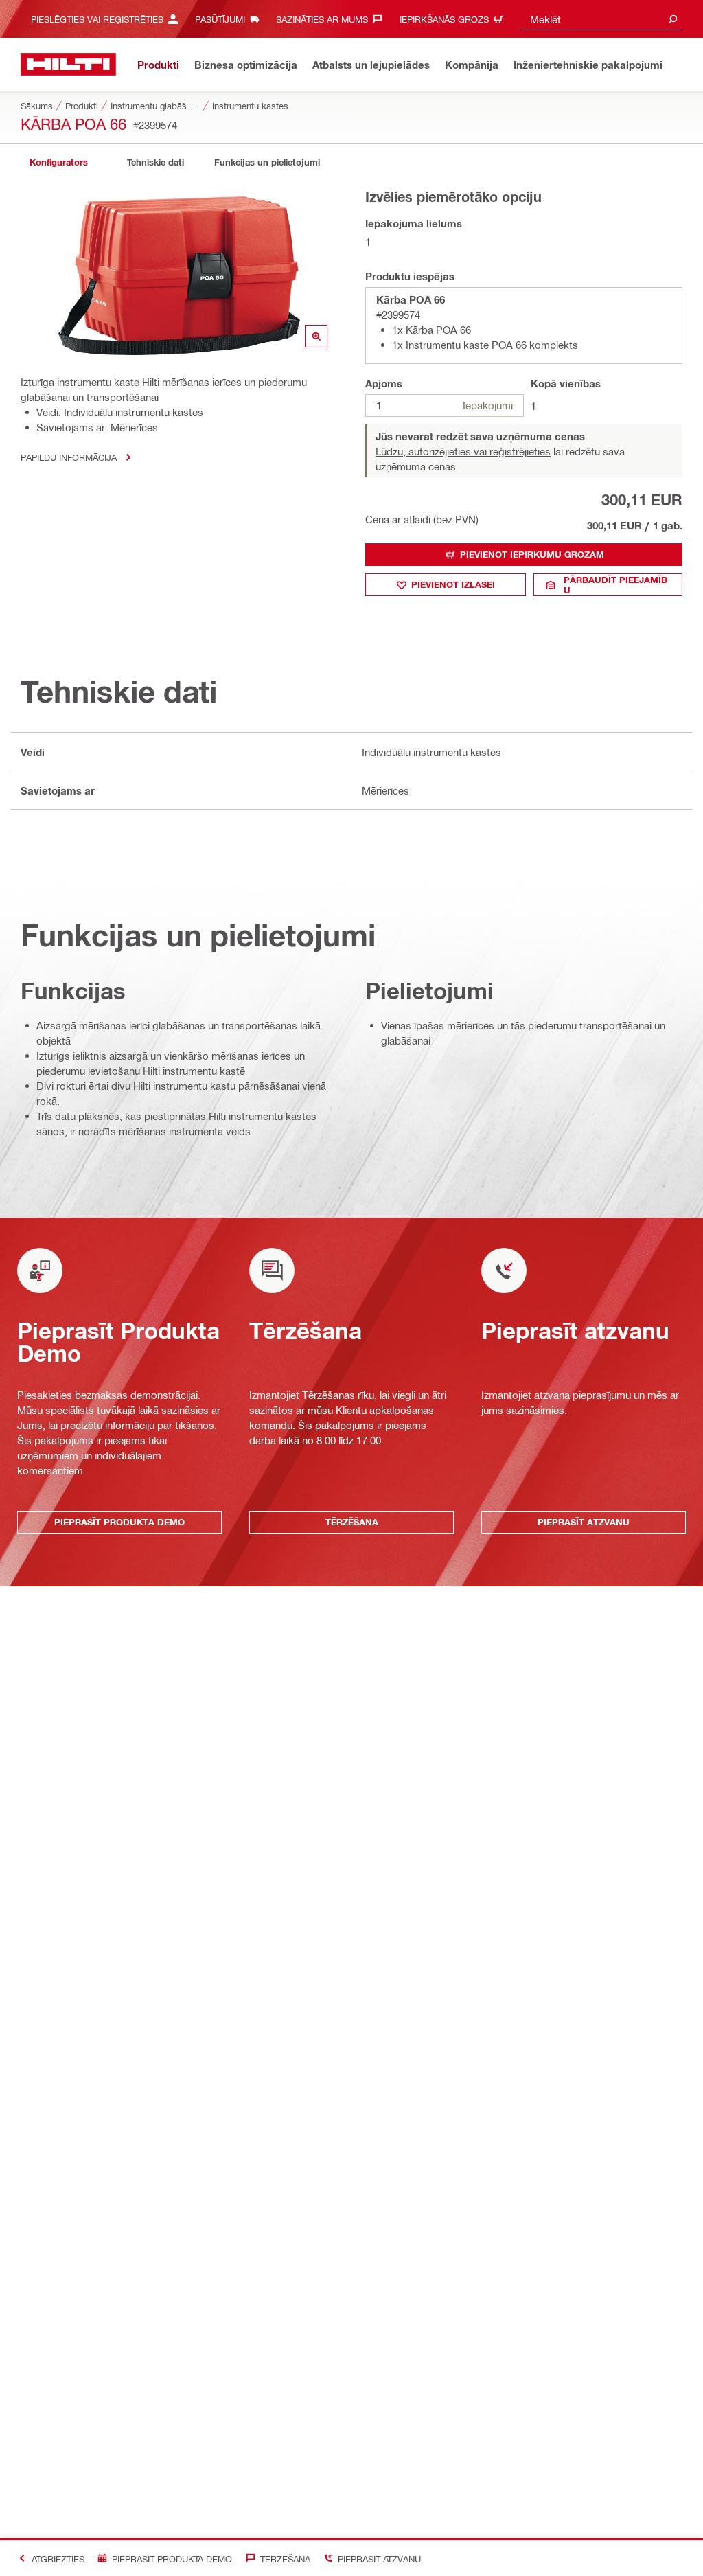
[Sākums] (68, 64)
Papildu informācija (69, 457)
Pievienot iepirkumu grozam (532, 554)
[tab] (58, 162)
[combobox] (601, 19)
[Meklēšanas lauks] (673, 19)
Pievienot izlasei (453, 584)
